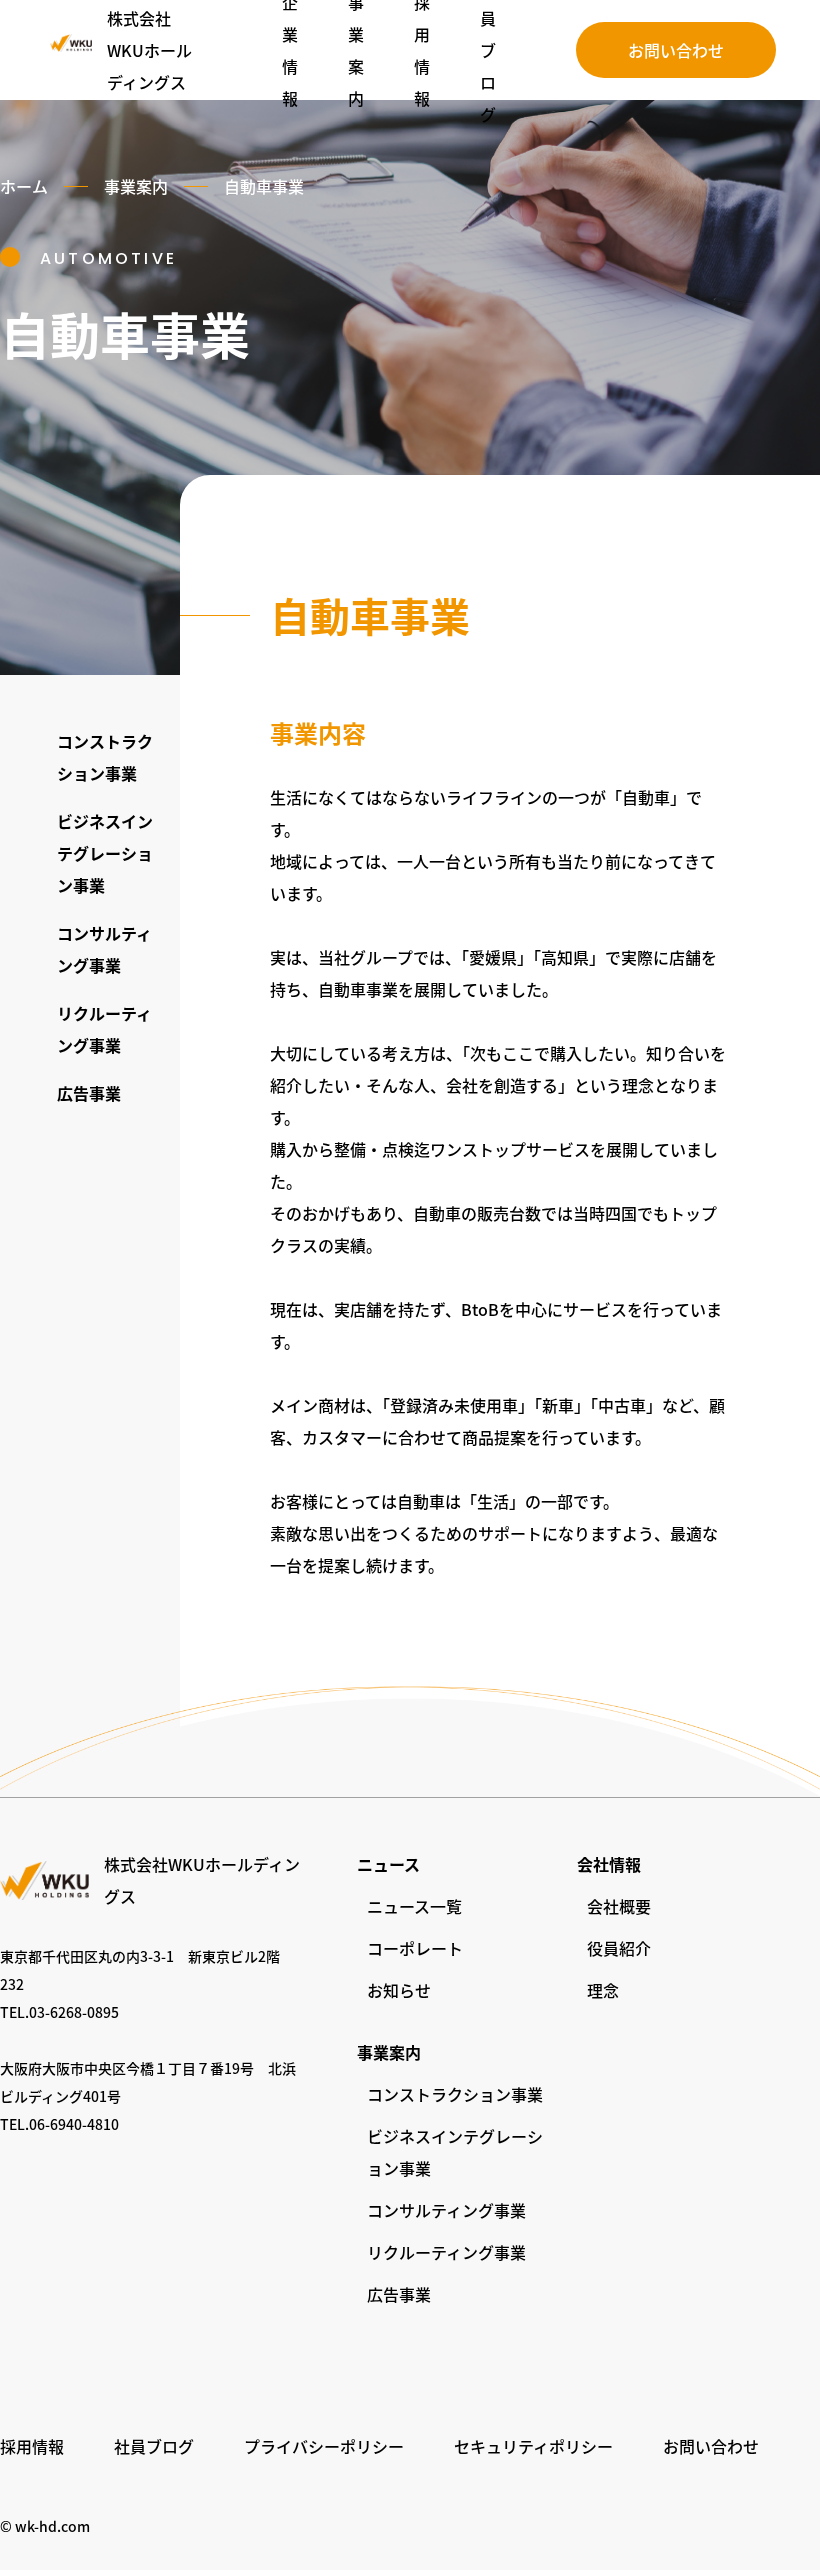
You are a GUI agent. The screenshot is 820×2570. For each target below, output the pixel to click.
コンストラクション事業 (455, 2094)
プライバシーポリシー (324, 2446)
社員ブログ (154, 2446)
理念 (603, 1990)
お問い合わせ (676, 50)
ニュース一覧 (414, 1906)
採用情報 (32, 2446)
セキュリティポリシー (533, 2446)
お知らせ (399, 1990)
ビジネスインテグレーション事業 (105, 853)
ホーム (24, 186)
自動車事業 (264, 186)
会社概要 (619, 1906)
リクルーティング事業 (446, 2252)
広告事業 (89, 1093)
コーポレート (415, 1948)
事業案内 (136, 186)
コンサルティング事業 (446, 2210)
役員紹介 (619, 1948)
